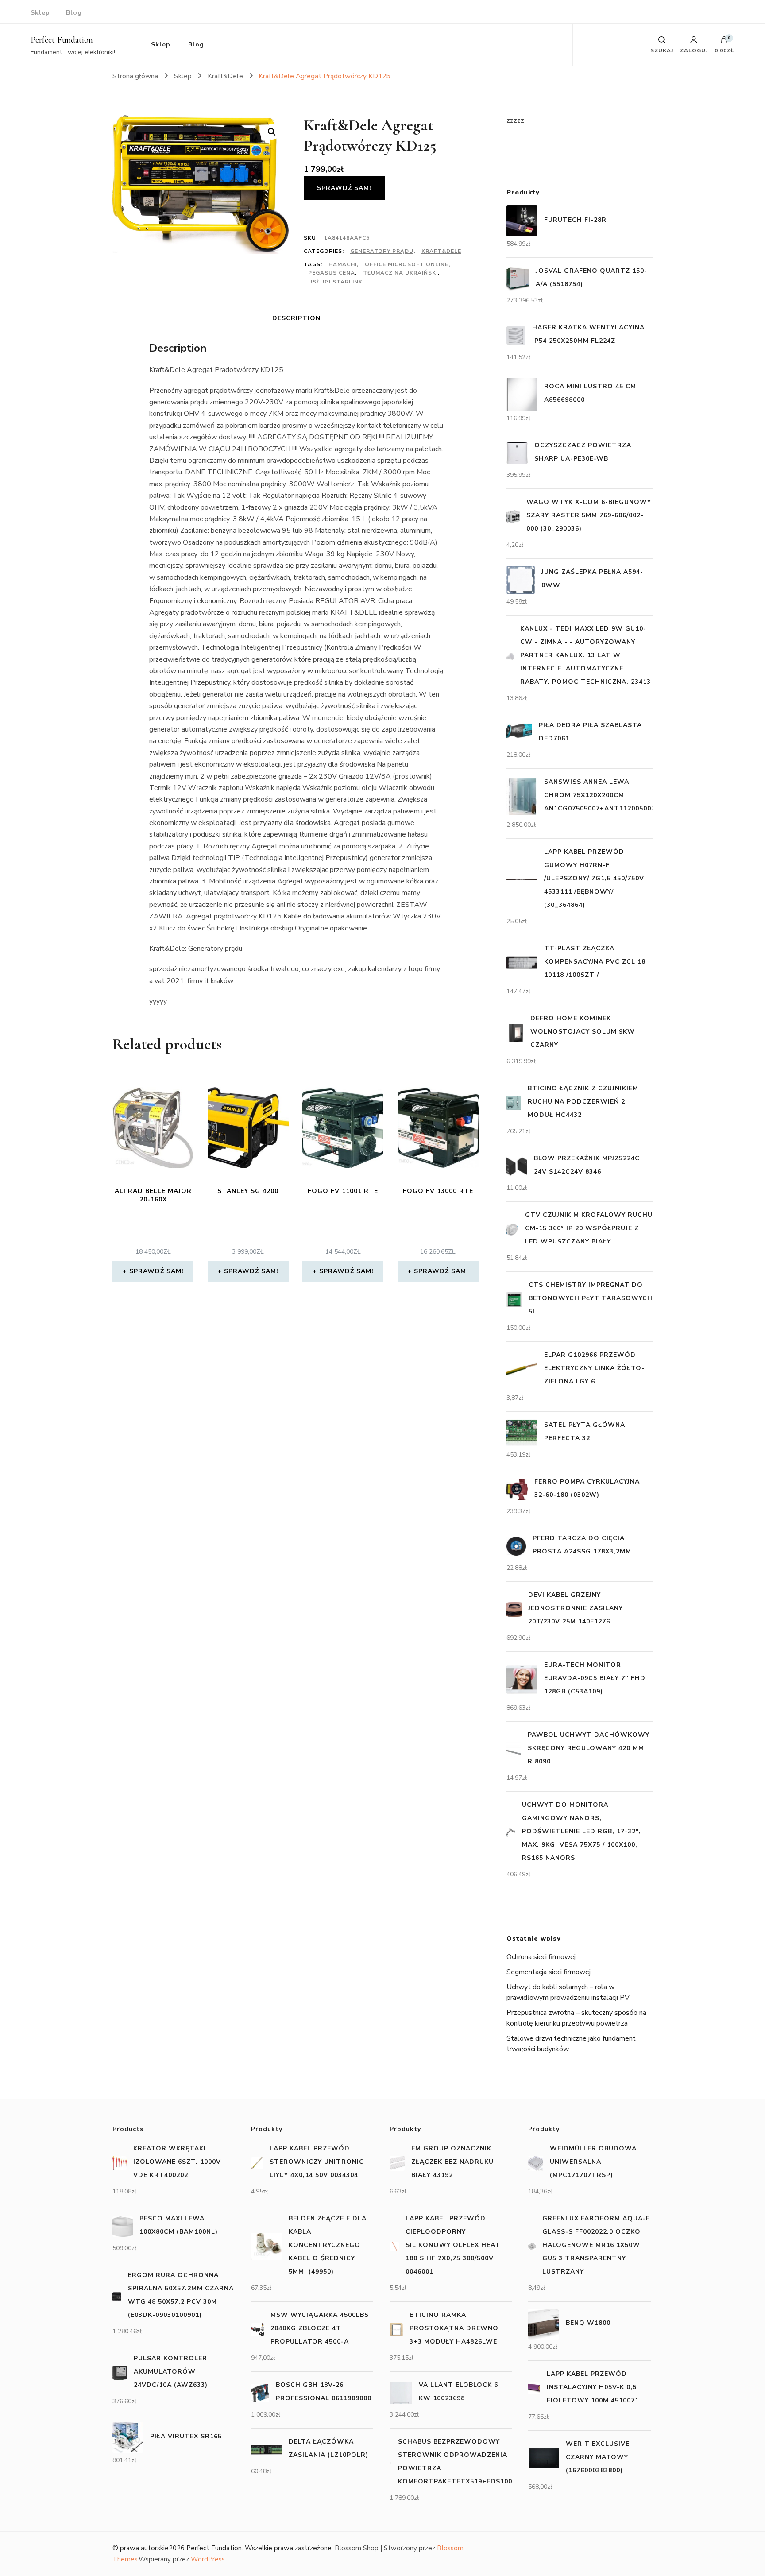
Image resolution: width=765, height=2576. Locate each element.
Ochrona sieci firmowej (541, 1957)
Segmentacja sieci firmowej (549, 1972)
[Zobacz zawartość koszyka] (724, 42)
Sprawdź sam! (344, 188)
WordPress (208, 2559)
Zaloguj (694, 50)
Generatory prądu (382, 251)
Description (296, 318)
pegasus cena (332, 273)
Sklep (40, 13)
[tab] (296, 318)
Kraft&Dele (441, 251)
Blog (74, 13)
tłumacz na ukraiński (400, 273)
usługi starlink (335, 282)
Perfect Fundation (62, 40)
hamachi (343, 264)
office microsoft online (407, 264)
